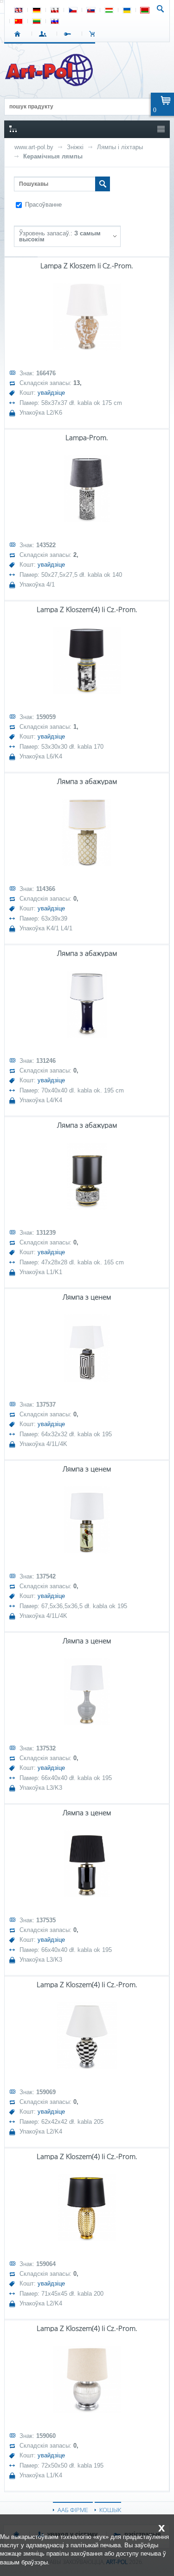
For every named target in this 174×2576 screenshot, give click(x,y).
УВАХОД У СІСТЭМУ (44, 34)
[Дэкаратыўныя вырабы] (50, 83)
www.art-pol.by (34, 147)
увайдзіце (51, 393)
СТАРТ (19, 34)
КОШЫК (94, 34)
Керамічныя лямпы (53, 156)
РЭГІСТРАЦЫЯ (69, 34)
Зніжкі (75, 147)
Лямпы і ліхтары (120, 147)
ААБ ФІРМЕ (73, 2510)
